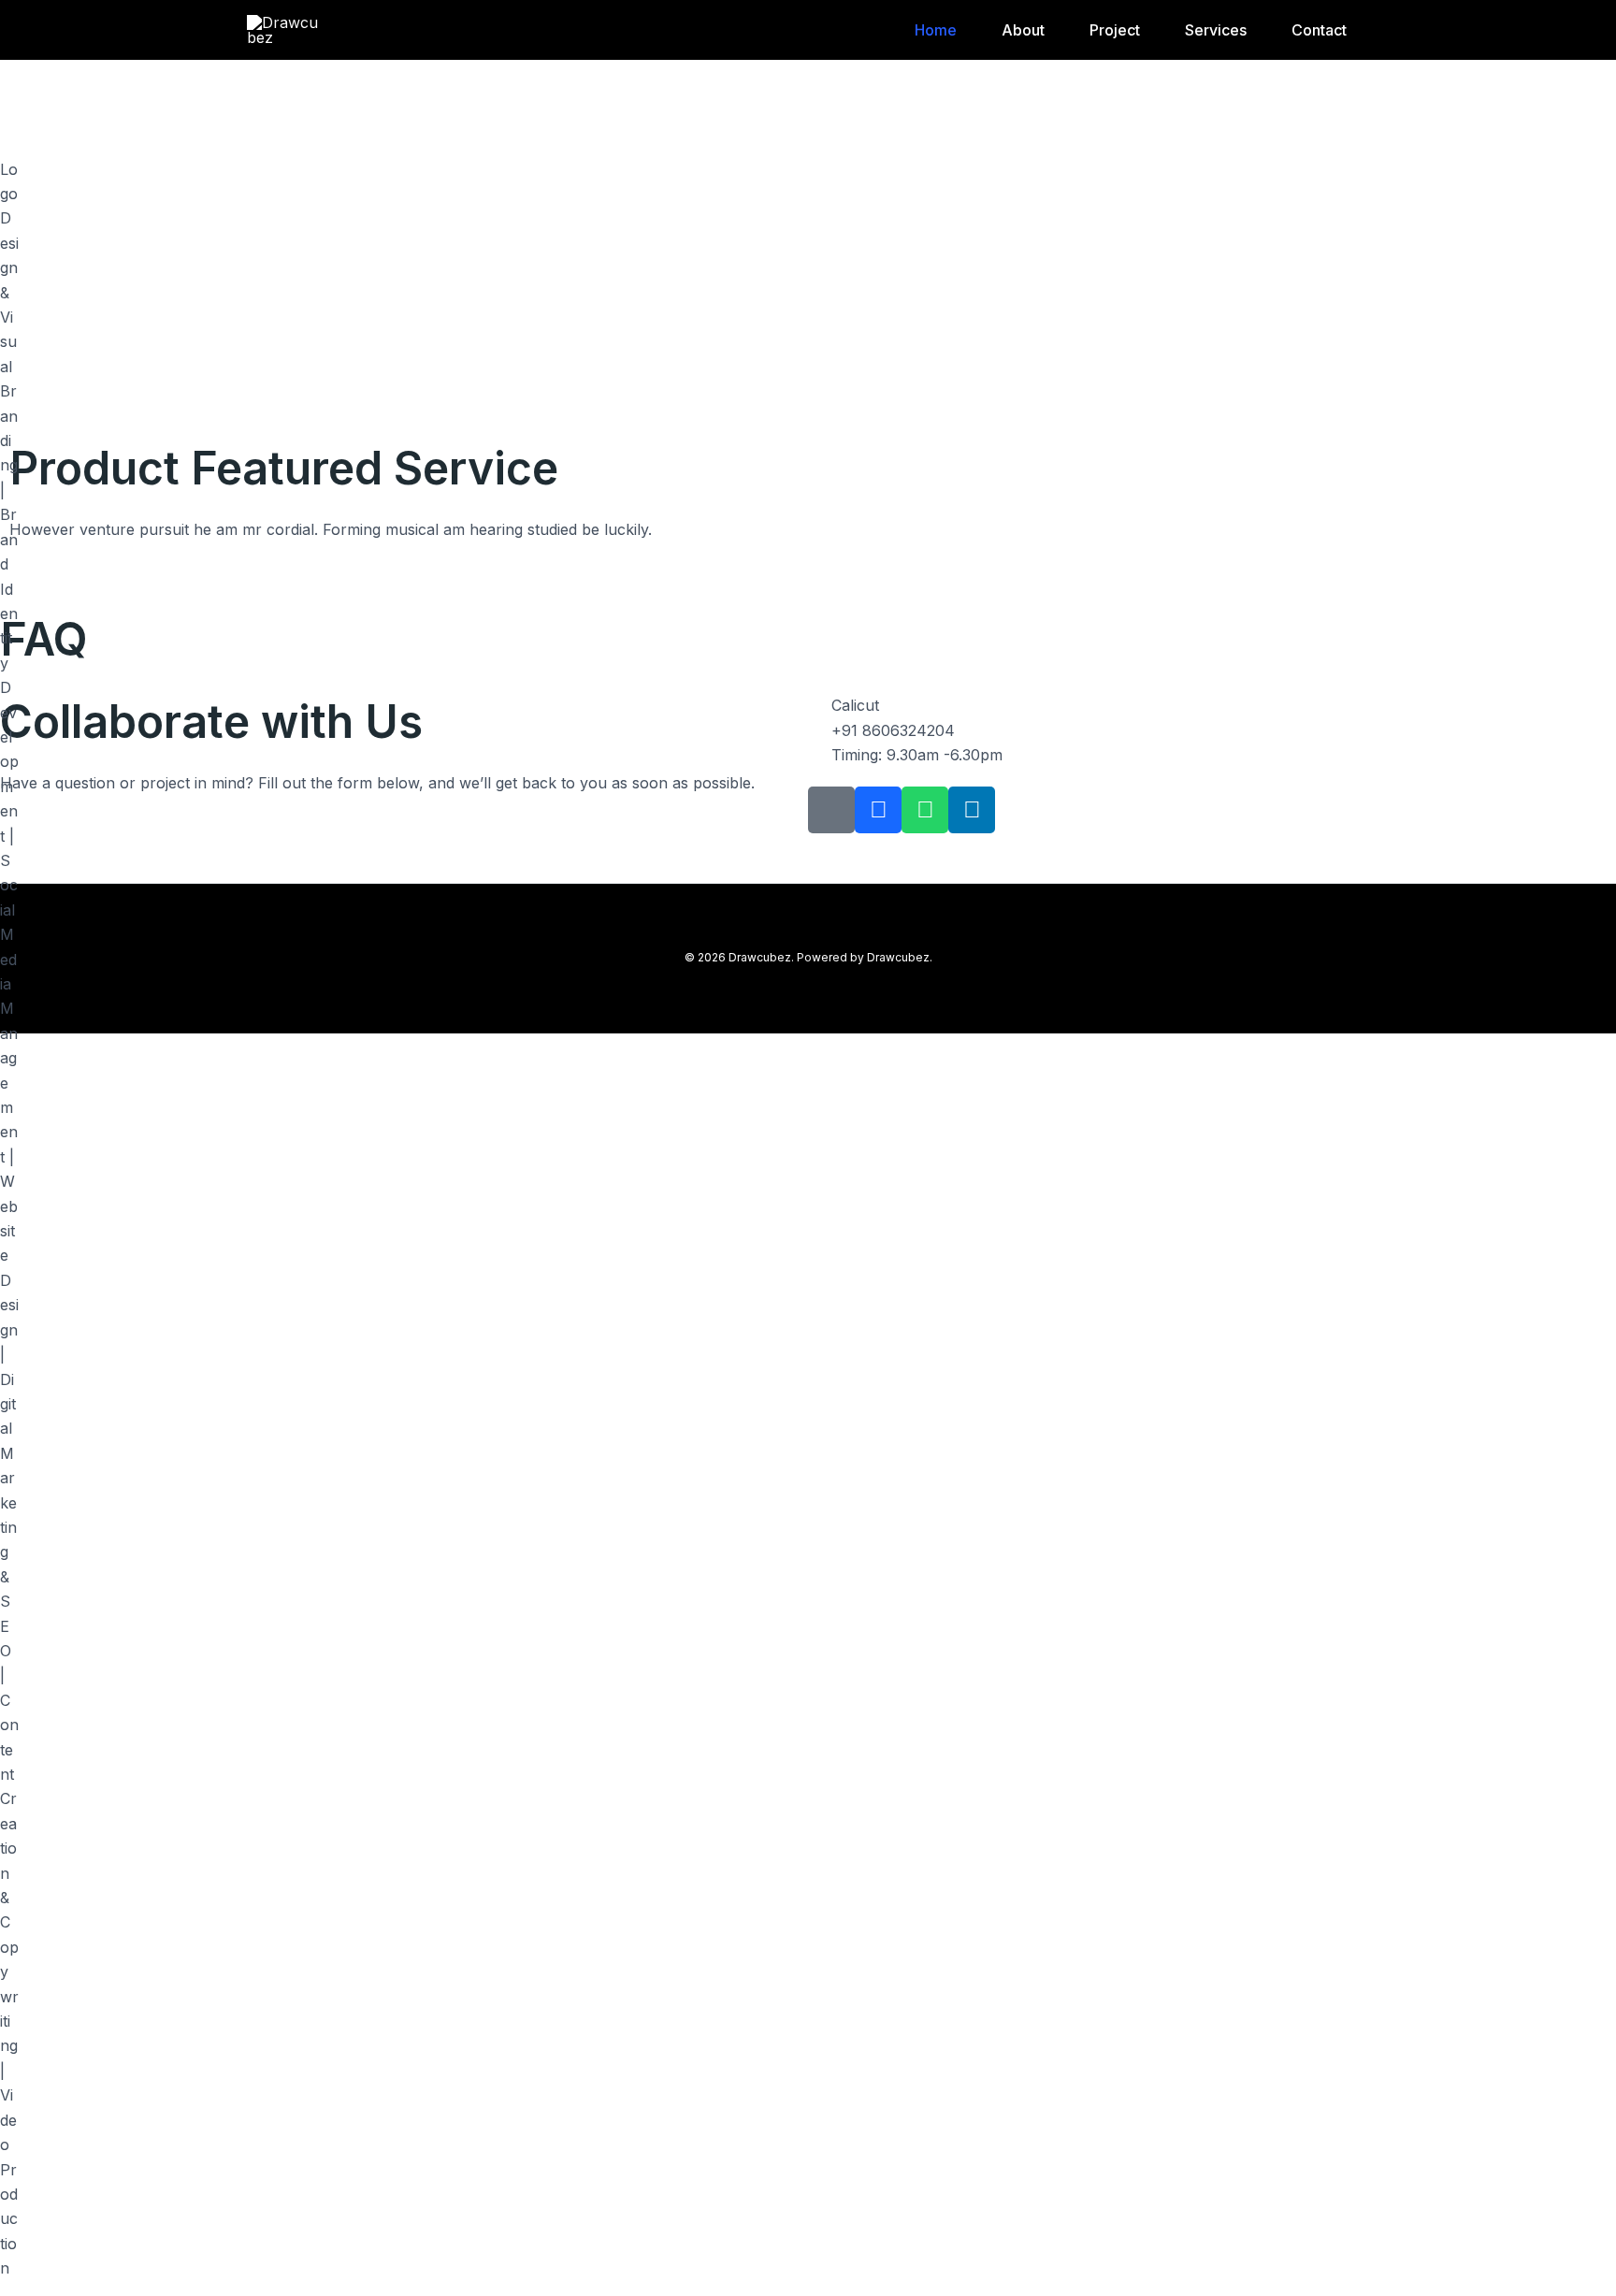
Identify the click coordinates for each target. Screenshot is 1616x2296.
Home (936, 30)
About (1023, 30)
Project (1115, 30)
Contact (1319, 30)
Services (1216, 30)
